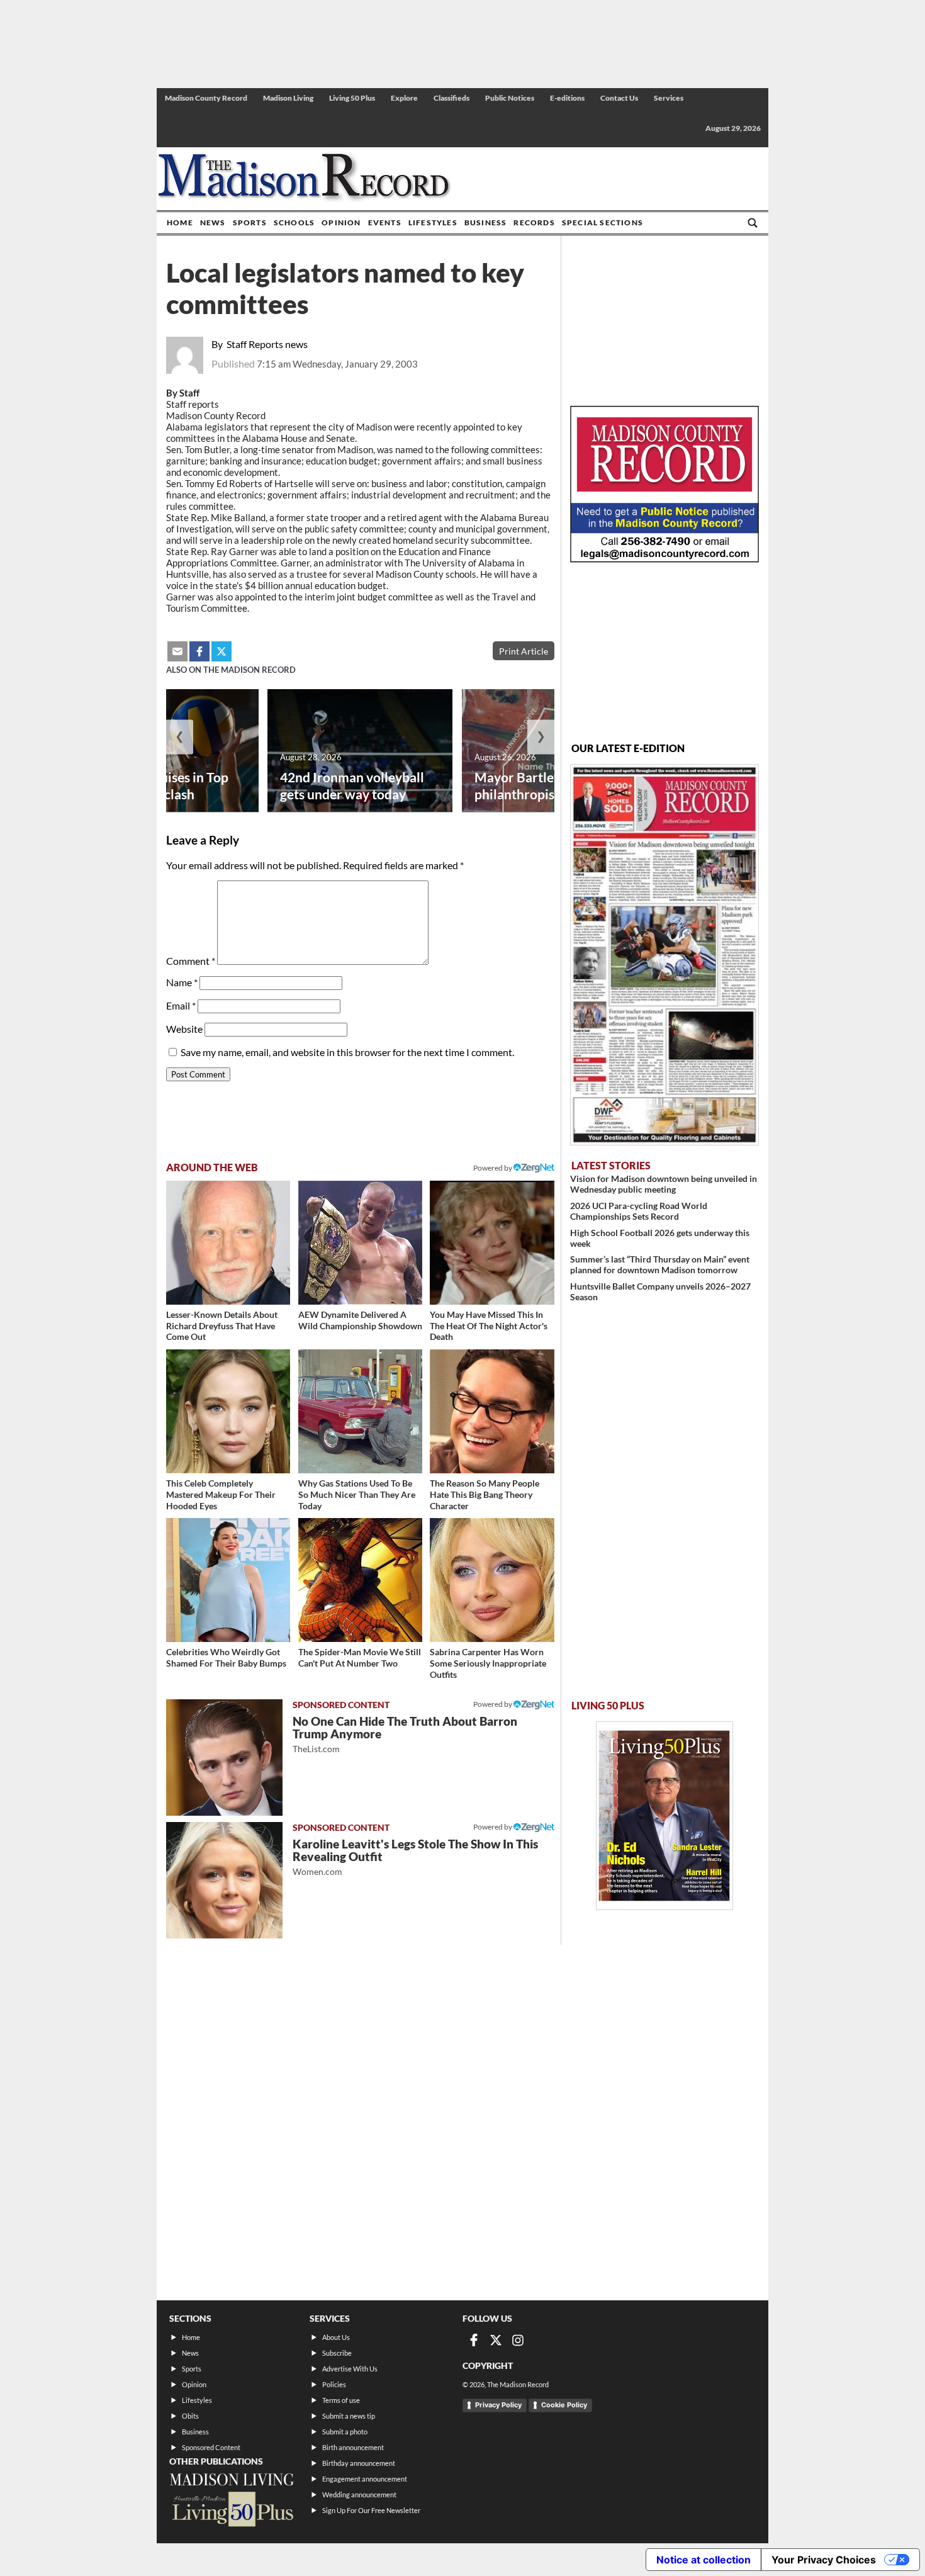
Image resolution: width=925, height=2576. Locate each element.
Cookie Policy (564, 2405)
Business (486, 222)
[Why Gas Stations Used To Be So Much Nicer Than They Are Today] (360, 1411)
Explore (404, 98)
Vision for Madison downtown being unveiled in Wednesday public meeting (664, 1184)
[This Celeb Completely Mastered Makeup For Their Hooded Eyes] (228, 1411)
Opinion (341, 222)
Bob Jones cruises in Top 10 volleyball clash (157, 785)
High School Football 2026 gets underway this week (660, 1238)
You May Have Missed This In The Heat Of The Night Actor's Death (489, 1325)
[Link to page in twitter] (221, 651)
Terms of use (341, 2400)
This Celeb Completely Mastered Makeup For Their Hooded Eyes (221, 1494)
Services (669, 98)
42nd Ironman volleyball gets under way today (352, 785)
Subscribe (337, 2353)
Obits (190, 2416)
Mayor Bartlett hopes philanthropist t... (538, 785)
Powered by (493, 1704)
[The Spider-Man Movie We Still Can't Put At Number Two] (360, 1580)
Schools (294, 222)
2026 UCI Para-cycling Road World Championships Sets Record (639, 1211)
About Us (336, 2337)
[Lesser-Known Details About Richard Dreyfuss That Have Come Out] (228, 1243)
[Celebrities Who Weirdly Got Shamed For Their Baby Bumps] (228, 1580)
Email (181, 1005)
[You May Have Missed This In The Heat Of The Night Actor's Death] (492, 1243)
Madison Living (288, 98)
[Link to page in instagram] (518, 2340)
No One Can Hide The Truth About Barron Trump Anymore (405, 1734)
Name (182, 982)
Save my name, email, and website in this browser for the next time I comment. (347, 1052)
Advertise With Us (350, 2369)
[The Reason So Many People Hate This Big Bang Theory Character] (492, 1411)
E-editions (567, 98)
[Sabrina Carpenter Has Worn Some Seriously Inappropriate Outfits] (492, 1580)
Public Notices (510, 98)
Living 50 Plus (352, 98)
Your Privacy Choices (824, 2560)
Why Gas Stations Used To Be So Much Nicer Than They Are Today (357, 1494)
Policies (334, 2384)
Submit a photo (345, 2432)
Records (534, 222)
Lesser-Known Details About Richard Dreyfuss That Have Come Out (222, 1325)
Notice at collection (704, 2560)
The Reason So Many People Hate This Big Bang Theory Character (485, 1494)
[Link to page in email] (177, 651)
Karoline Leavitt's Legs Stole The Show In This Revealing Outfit (415, 1857)
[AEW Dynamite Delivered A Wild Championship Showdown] (360, 1243)
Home (180, 222)
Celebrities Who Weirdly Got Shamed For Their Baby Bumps (226, 1657)
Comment (191, 961)
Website (184, 1029)
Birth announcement (353, 2447)
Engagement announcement (365, 2479)
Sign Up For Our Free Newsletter (371, 2510)
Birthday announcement (359, 2463)
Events (385, 222)
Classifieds (451, 98)
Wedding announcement (359, 2494)
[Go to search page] (753, 223)
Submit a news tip (349, 2416)
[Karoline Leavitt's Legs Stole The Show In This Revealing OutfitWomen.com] (224, 1880)
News (213, 222)
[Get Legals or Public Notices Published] (664, 559)
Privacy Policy (498, 2405)
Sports (250, 222)
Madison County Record (206, 98)
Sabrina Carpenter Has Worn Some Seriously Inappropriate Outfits (488, 1663)
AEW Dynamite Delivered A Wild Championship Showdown (360, 1320)
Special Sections (603, 222)
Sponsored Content (211, 2447)
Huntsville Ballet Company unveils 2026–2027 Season (660, 1291)
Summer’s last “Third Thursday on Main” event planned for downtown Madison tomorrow (660, 1264)
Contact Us (619, 98)
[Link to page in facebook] (199, 651)
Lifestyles (433, 222)
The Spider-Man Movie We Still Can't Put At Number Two (360, 1657)
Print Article (524, 651)
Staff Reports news (267, 344)
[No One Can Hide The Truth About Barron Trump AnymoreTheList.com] (224, 1758)
